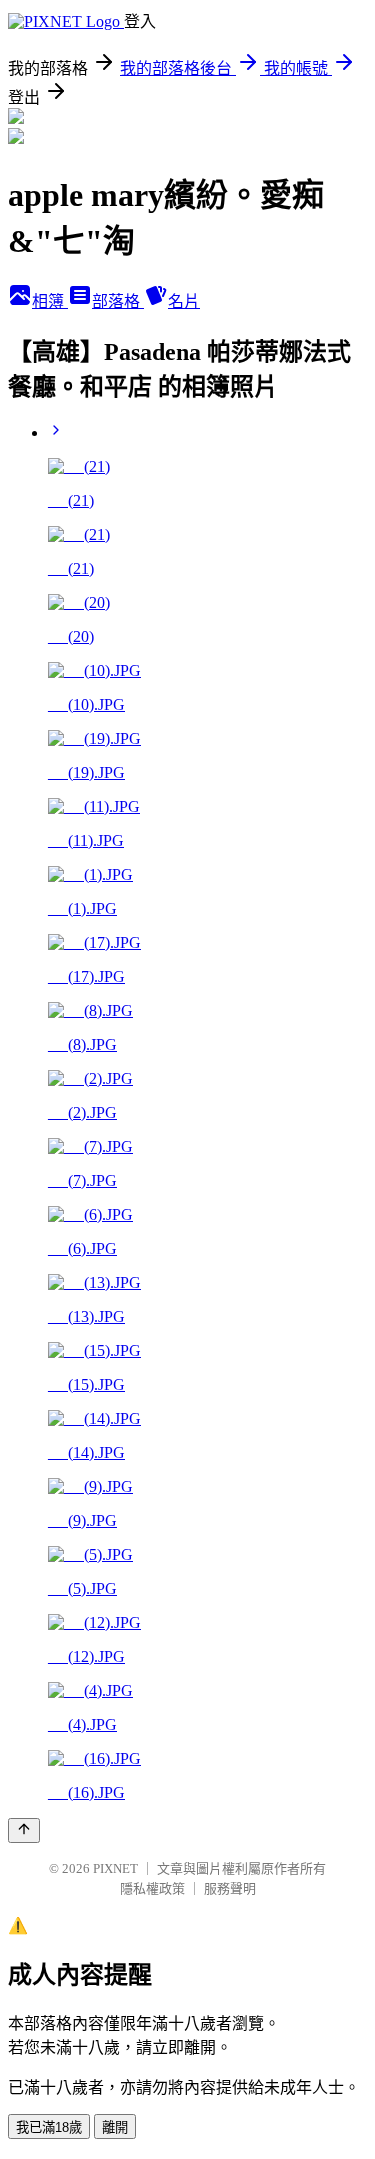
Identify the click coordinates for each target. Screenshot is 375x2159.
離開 (115, 2127)
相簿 (50, 301)
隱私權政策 (152, 1888)
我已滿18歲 (49, 2127)
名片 (184, 301)
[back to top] (24, 1830)
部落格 (118, 301)
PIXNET (115, 1868)
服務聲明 (230, 1888)
